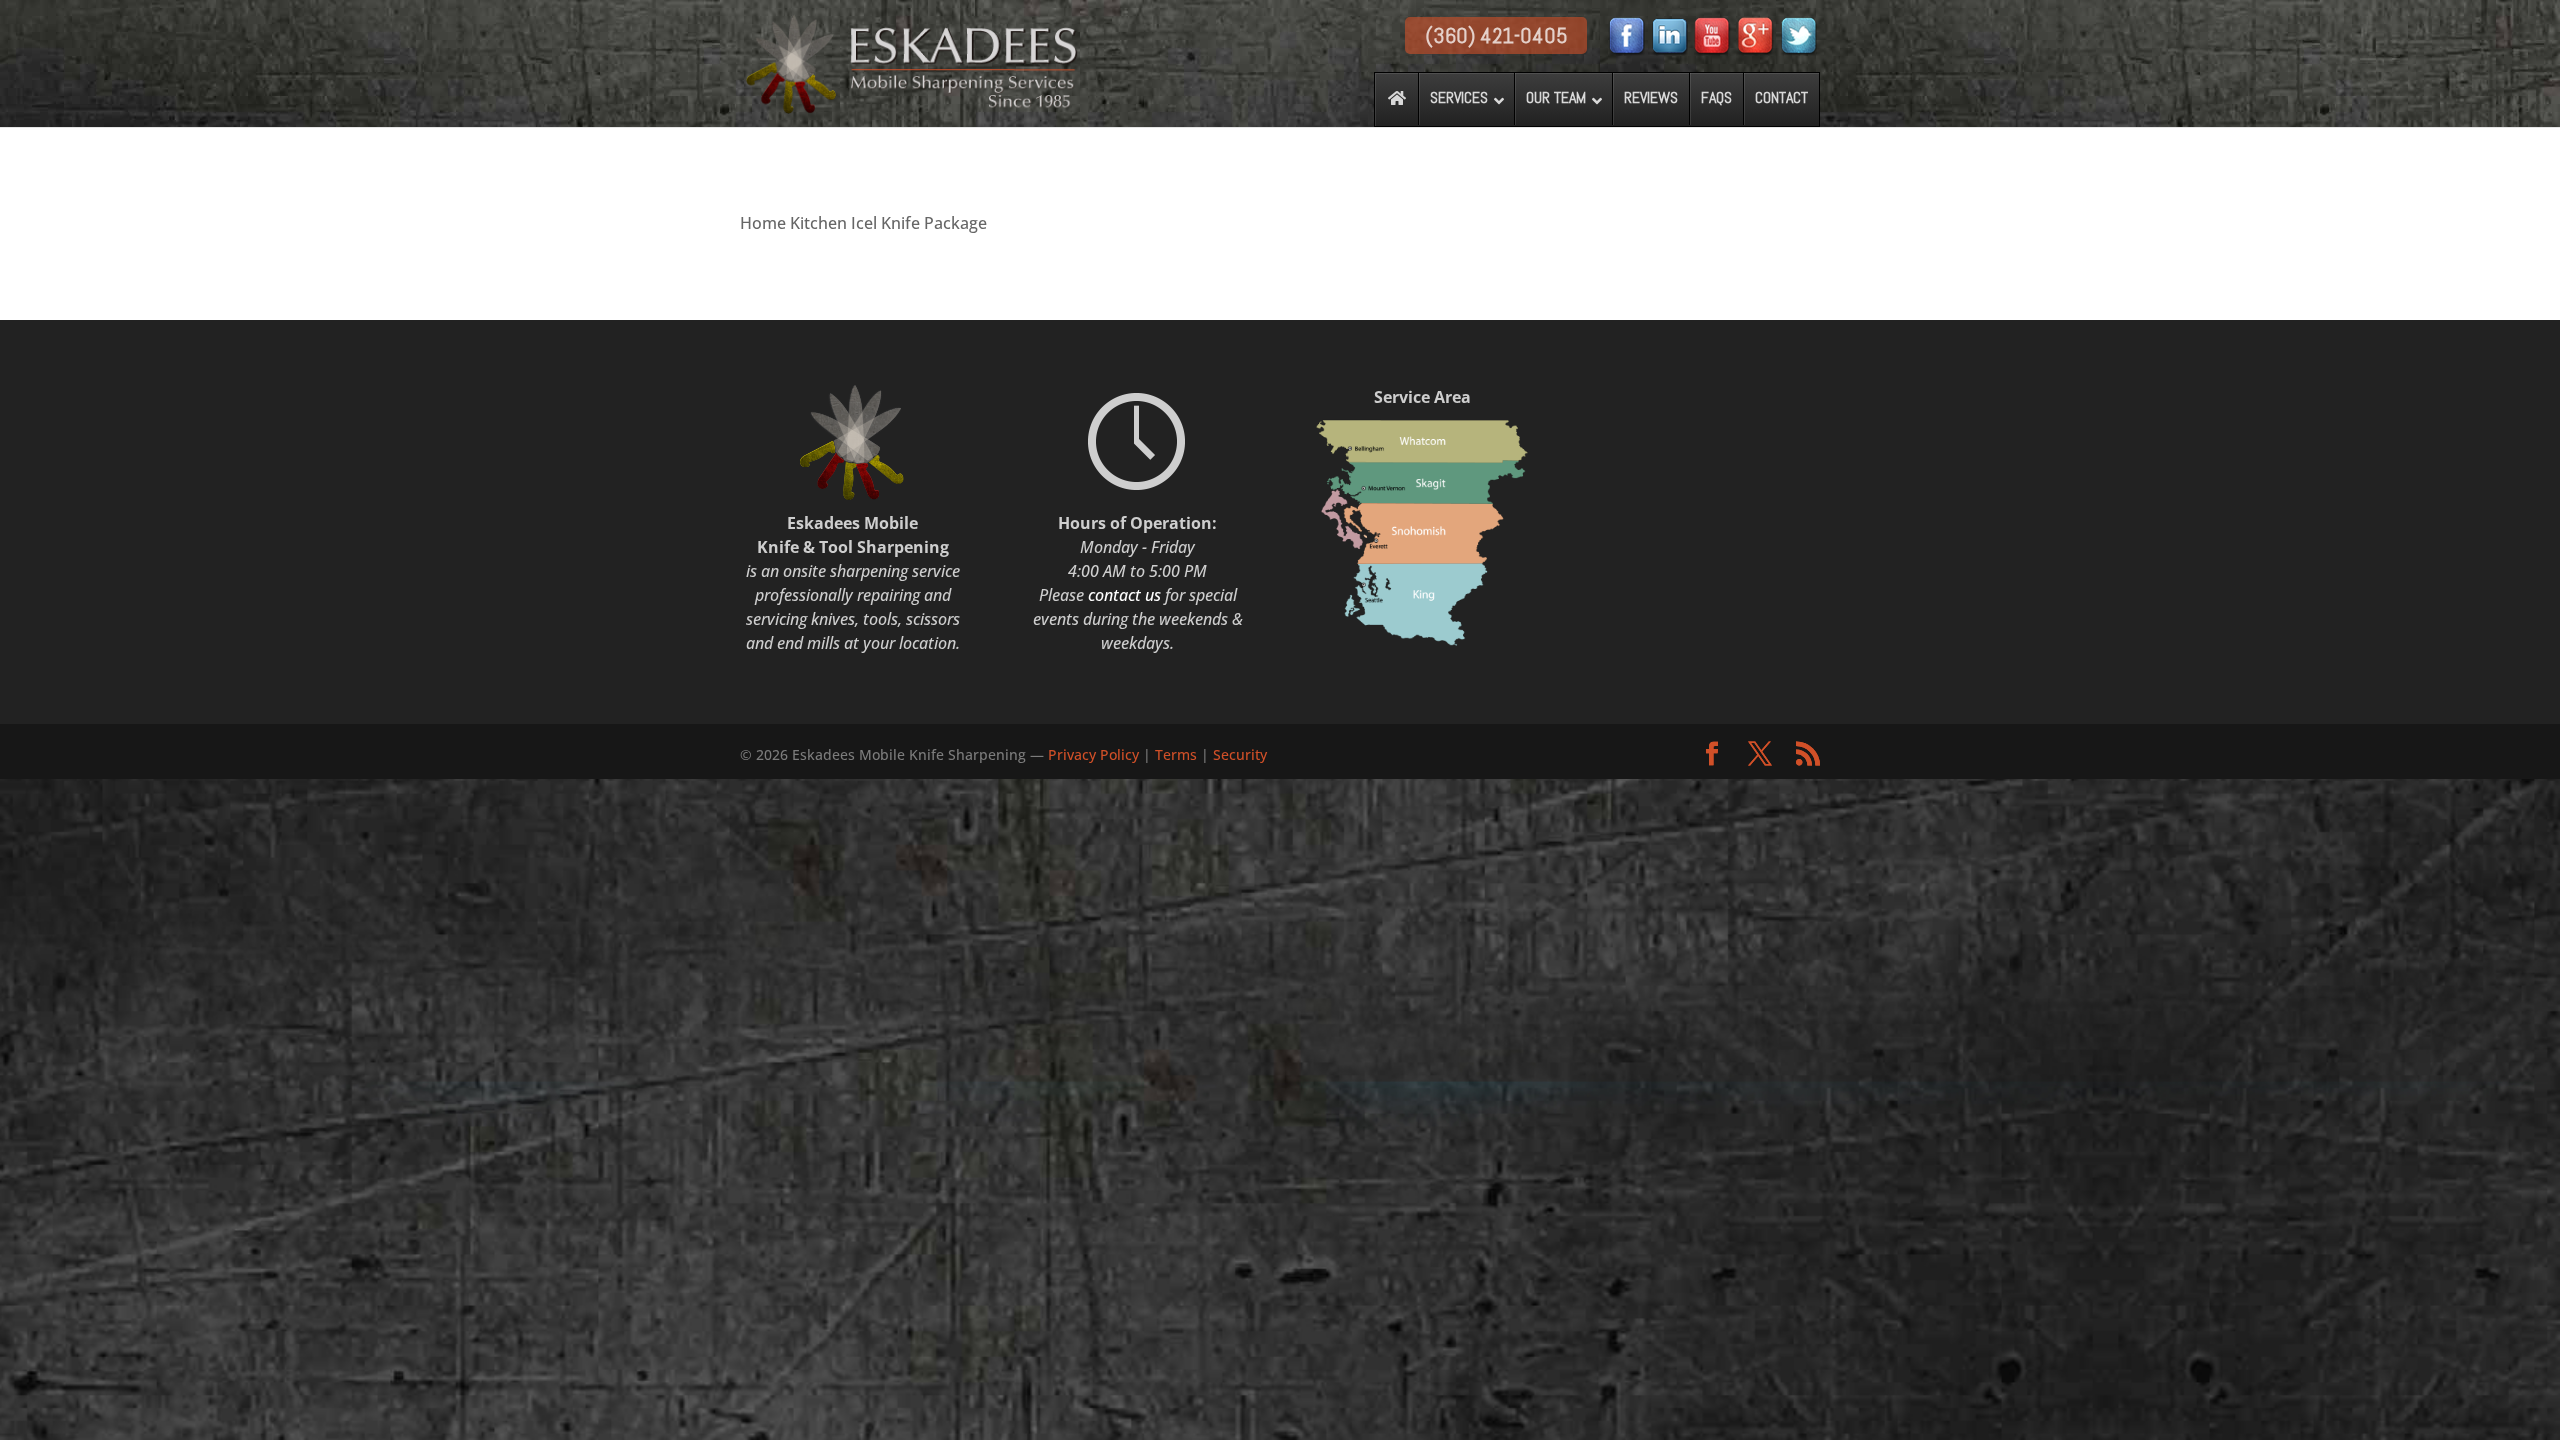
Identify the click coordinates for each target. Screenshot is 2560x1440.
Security (1240, 754)
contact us (1124, 595)
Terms (1176, 754)
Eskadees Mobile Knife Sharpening (909, 754)
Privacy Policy (1095, 754)
